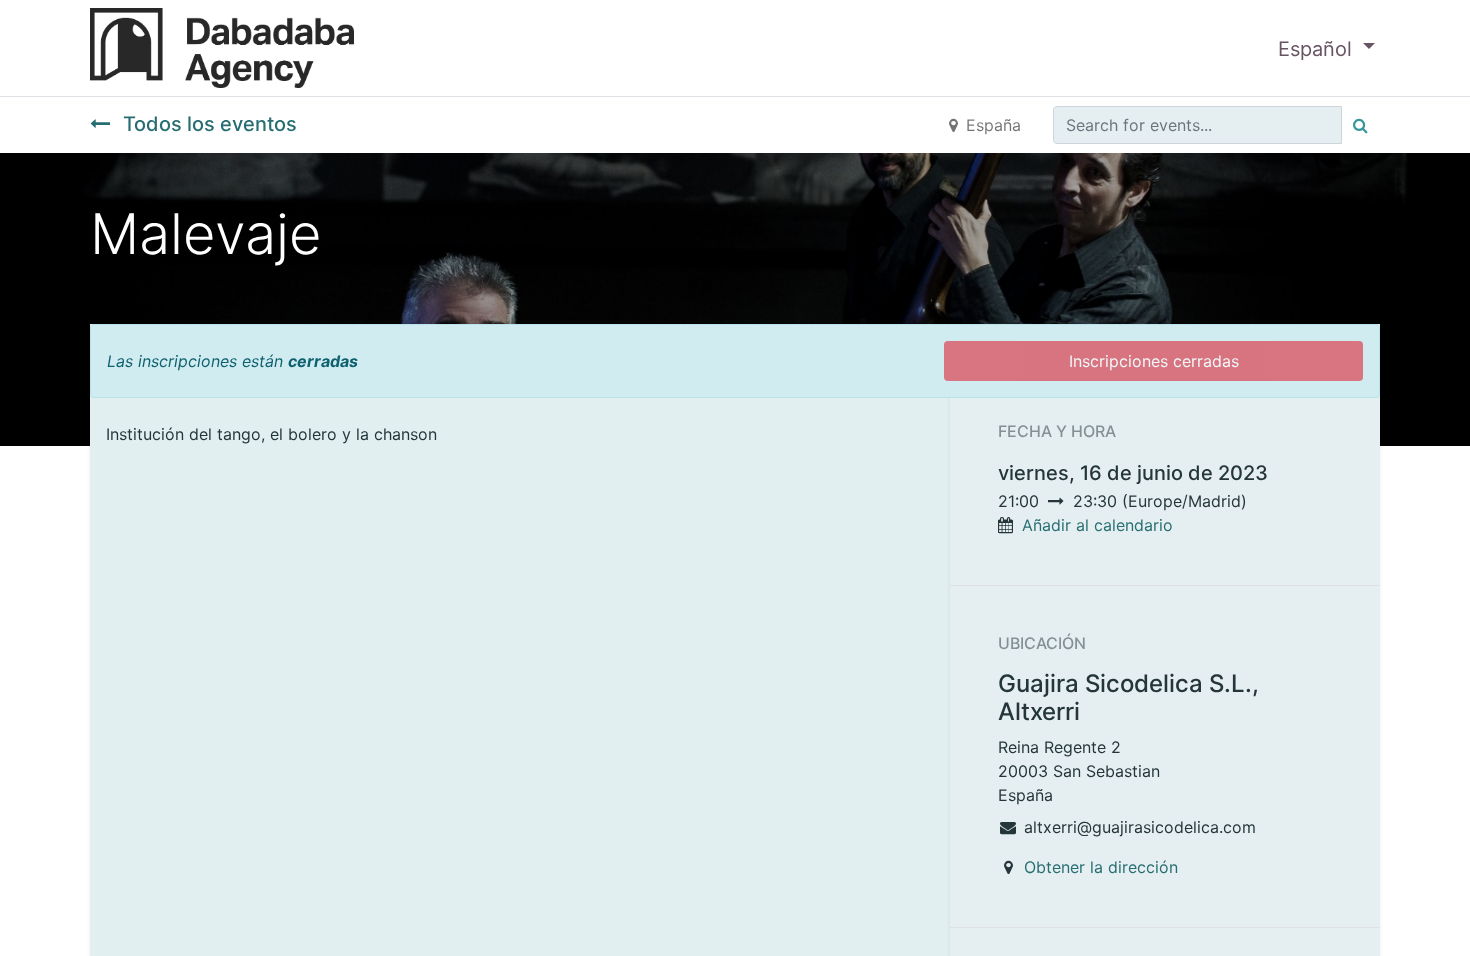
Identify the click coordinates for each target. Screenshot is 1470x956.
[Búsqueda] (1360, 125)
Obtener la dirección (1101, 867)
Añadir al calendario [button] (1097, 525)
